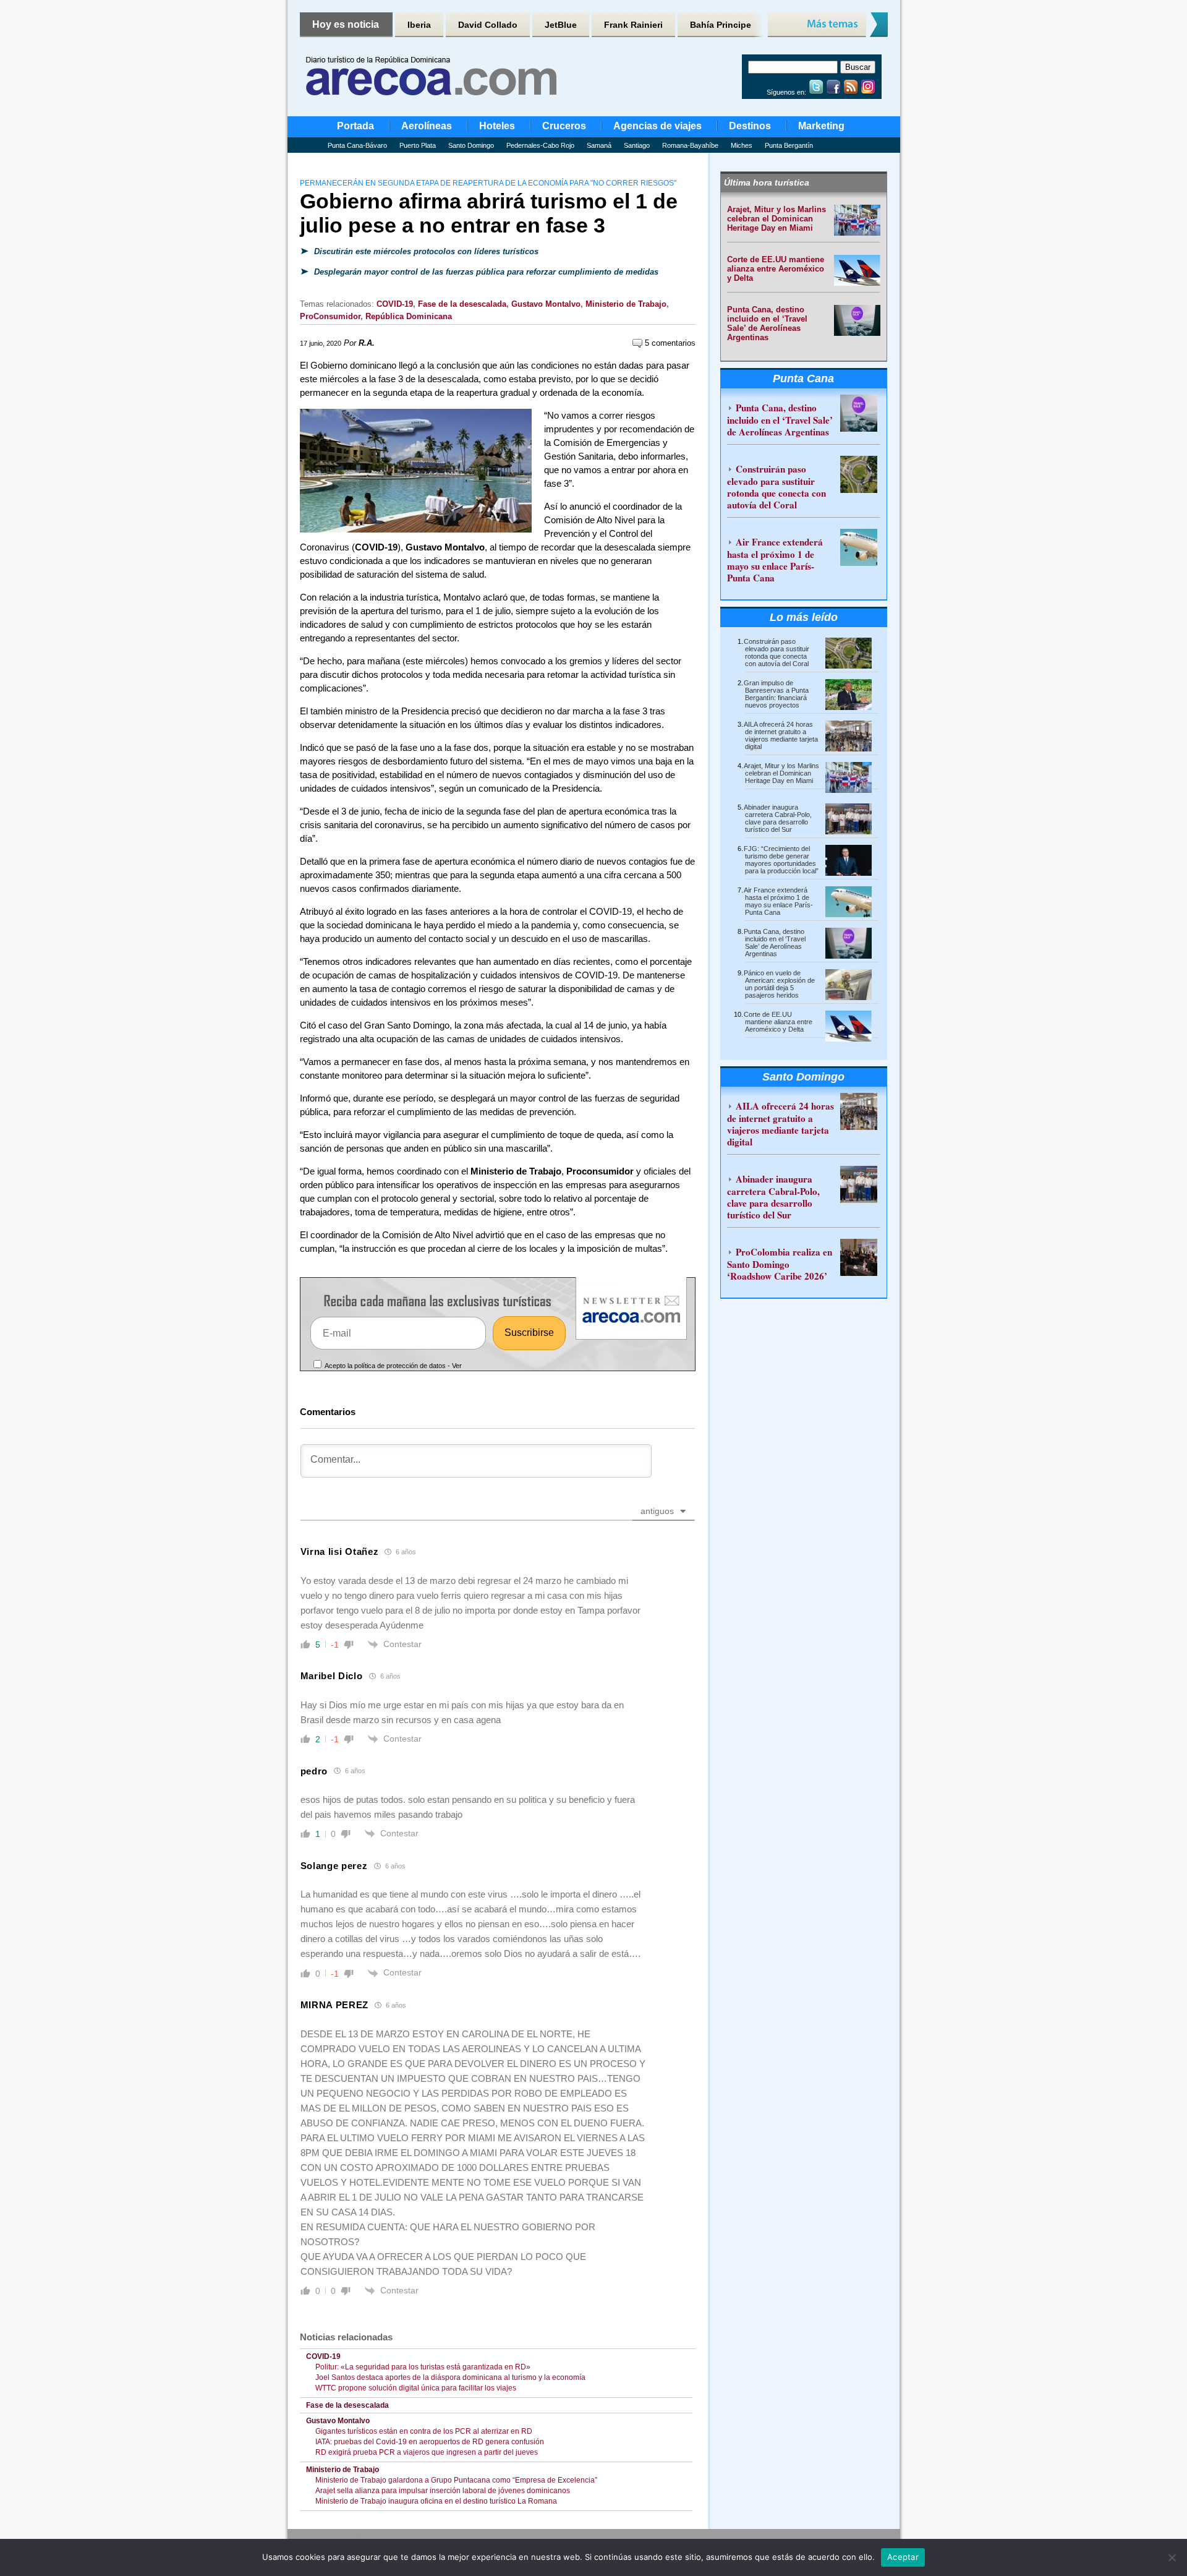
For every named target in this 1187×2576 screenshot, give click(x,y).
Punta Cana (803, 379)
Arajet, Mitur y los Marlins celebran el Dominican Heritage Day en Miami (776, 219)
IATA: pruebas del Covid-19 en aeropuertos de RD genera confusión (430, 2442)
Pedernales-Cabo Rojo (540, 145)
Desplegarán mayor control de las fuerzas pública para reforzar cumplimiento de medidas (485, 272)
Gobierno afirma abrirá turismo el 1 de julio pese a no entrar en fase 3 (489, 213)
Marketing (821, 126)
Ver (457, 1366)
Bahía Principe (721, 25)
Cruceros (564, 126)
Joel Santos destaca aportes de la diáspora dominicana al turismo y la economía (450, 2377)
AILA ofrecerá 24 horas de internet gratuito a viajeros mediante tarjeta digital (781, 735)
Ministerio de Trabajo (626, 304)
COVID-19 (395, 304)
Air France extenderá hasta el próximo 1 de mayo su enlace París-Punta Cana (775, 560)
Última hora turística (767, 182)
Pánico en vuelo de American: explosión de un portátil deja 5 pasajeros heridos (779, 984)
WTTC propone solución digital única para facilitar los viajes (416, 2388)
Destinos (750, 126)
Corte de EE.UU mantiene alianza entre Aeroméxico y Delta (776, 269)
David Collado (488, 25)
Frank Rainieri (633, 25)
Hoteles (497, 126)
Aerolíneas (427, 126)
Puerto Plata (418, 145)
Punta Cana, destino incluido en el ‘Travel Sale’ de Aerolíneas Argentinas (767, 323)
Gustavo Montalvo (546, 304)
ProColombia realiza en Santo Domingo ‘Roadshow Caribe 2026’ (780, 1264)
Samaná (599, 145)
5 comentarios (669, 343)
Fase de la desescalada (462, 304)
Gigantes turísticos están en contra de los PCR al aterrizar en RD (424, 2431)
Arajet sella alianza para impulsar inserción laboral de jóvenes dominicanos (443, 2491)
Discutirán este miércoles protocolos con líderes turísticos (425, 251)
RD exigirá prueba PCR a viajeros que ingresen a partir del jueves (427, 2452)
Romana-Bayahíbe (690, 145)
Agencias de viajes (657, 126)
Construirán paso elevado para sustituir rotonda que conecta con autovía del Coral (776, 487)
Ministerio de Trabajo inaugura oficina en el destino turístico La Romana (436, 2501)
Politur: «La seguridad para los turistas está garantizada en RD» (423, 2367)
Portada (355, 126)
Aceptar (903, 2557)
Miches (742, 145)
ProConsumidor (330, 316)
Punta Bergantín (789, 145)
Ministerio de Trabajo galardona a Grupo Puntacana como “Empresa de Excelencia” (456, 2480)
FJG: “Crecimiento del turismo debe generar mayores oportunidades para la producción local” (781, 860)
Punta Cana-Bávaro (357, 145)
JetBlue (561, 25)
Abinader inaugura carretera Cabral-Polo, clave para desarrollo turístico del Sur (778, 818)
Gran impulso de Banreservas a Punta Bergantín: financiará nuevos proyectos (776, 694)
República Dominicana (409, 316)
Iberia (419, 25)
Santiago (637, 145)
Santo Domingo (471, 145)
